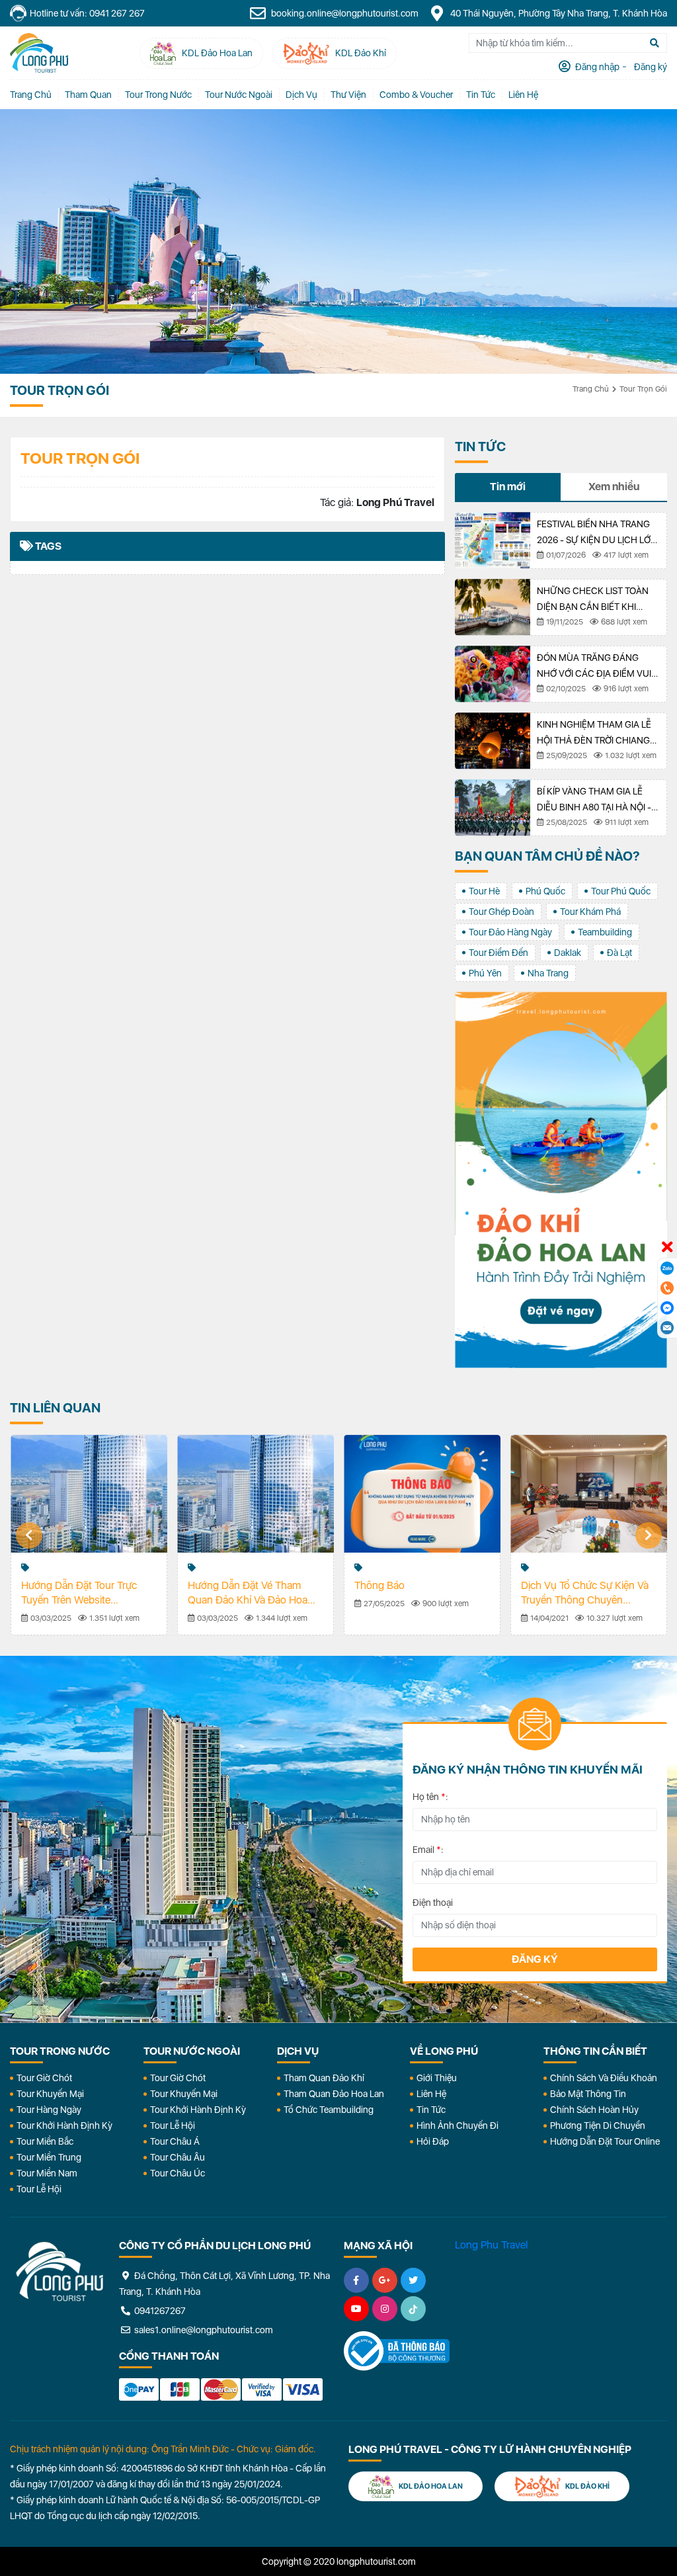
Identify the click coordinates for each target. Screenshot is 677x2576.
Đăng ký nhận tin (39, 1730)
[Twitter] (413, 2280)
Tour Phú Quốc (621, 891)
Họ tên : (430, 1797)
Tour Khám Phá (590, 912)
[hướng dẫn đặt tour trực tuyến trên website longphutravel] (89, 1494)
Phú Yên (485, 973)
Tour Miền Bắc (45, 2141)
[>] (649, 1535)
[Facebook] (356, 2280)
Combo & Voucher (416, 95)
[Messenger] (667, 1308)
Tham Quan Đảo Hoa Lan (334, 2094)
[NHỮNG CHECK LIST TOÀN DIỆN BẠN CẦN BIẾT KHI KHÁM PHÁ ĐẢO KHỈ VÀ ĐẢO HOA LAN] (493, 607)
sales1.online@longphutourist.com (203, 2330)
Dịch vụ (301, 95)
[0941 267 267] (667, 1288)
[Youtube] (356, 2309)
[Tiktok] (413, 2309)
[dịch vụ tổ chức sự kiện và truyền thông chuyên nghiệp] (589, 1494)
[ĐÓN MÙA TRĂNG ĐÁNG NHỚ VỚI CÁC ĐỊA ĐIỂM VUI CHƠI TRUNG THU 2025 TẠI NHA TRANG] (493, 674)
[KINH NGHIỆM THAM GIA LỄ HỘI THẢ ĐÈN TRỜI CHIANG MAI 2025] (493, 741)
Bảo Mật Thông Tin (588, 2094)
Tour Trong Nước (158, 95)
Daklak (568, 953)
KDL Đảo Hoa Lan (430, 2486)
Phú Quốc (545, 891)
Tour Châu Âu (178, 2157)
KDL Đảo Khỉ (587, 2486)
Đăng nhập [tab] (596, 67)
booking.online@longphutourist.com (344, 13)
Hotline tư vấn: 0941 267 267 (87, 13)
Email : (428, 1850)
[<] (29, 1535)
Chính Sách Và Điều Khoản (604, 2078)
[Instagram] (385, 2309)
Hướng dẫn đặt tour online (605, 2141)
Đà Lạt (619, 953)
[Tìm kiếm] (655, 43)
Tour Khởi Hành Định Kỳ (64, 2125)
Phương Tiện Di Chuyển (598, 2125)
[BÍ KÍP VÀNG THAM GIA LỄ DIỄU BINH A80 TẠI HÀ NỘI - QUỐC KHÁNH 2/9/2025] (493, 808)
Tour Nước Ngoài (239, 95)
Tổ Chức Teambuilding (329, 2110)
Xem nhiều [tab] (614, 487)
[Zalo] (667, 1268)
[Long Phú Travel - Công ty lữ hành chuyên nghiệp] (60, 2272)
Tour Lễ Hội (39, 2189)
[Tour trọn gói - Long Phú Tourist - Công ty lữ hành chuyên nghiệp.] (39, 53)
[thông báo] (422, 1494)
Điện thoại (433, 1903)
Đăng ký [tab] (650, 67)
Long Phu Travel (491, 2245)
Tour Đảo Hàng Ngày (510, 932)
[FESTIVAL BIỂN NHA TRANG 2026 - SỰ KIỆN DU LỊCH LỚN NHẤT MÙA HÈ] (493, 540)
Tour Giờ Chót (44, 2078)
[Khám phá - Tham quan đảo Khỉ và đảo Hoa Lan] (561, 1180)
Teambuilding (605, 932)
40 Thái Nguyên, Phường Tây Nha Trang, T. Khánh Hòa (558, 13)
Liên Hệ (523, 95)
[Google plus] (385, 2280)
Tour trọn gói (643, 389)
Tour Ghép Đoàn (501, 912)
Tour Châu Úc (178, 2173)
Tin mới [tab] (508, 487)
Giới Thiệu (437, 2078)
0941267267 (159, 2311)
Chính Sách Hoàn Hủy (594, 2110)
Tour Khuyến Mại (50, 2094)
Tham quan (88, 95)
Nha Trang (548, 973)
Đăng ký (535, 1959)
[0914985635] (667, 1328)
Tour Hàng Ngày (49, 2110)
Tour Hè (484, 891)
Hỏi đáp (433, 2141)
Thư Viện (348, 95)
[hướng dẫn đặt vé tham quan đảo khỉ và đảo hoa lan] (256, 1494)
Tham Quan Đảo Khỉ (324, 2078)
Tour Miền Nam (47, 2173)
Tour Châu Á (175, 2141)
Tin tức (481, 95)
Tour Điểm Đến (498, 953)
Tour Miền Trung (49, 2157)
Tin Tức (431, 2110)
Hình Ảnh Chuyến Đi (458, 2125)
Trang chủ (31, 95)
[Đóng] (667, 1248)
